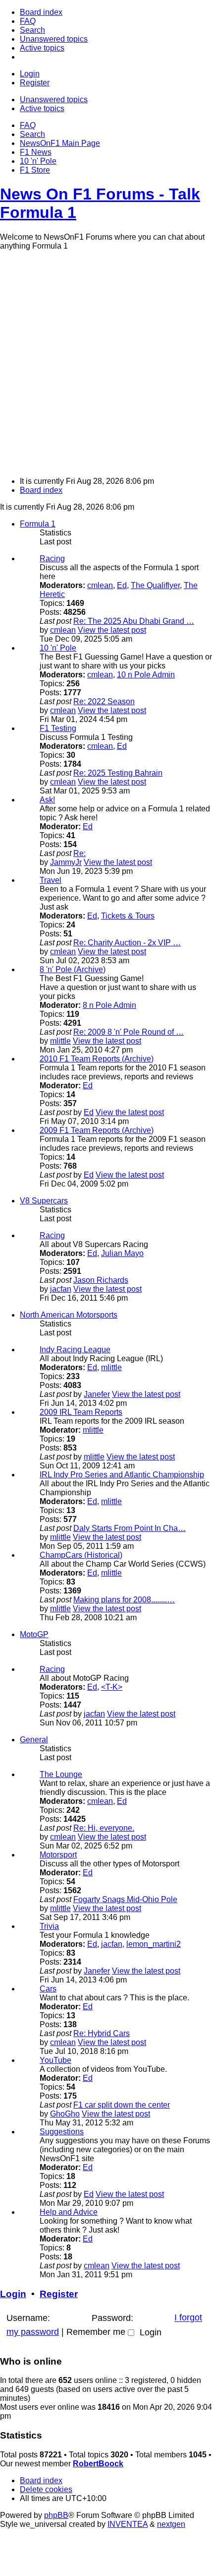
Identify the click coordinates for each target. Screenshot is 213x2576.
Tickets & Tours (128, 916)
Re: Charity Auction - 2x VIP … (127, 943)
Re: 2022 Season (104, 701)
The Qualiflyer (155, 585)
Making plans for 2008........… (124, 1600)
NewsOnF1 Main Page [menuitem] (60, 143)
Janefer (97, 1394)
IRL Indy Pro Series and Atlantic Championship (122, 1475)
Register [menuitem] (35, 83)
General (34, 1740)
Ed (122, 585)
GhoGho (65, 2114)
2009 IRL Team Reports (81, 1412)
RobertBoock (98, 2464)
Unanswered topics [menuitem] (54, 99)
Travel (51, 880)
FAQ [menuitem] (28, 125)
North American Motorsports (69, 1315)
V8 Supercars (44, 1201)
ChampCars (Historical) (81, 1555)
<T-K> (112, 1687)
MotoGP (34, 1634)
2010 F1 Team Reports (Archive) (97, 1059)
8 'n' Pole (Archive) (73, 969)
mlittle (60, 1041)
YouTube (55, 2060)
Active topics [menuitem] (42, 108)
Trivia (49, 1926)
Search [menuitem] (32, 134)
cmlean (100, 585)
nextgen (171, 2524)
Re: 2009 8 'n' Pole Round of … (129, 1032)
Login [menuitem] (30, 74)
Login (13, 2294)
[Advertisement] (106, 362)
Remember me (97, 2332)
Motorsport (58, 1855)
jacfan (61, 1289)
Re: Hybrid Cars (102, 2033)
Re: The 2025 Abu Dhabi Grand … (134, 621)
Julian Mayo (122, 1253)
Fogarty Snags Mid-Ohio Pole (125, 1899)
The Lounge (61, 1774)
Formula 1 (38, 524)
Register (59, 2294)
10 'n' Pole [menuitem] (38, 161)
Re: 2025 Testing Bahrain (118, 773)
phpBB (56, 2515)
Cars (48, 1989)
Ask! (47, 800)
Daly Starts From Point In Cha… (130, 1528)
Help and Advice (69, 2212)
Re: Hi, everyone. (104, 1828)
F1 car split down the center (122, 2105)
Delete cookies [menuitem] (46, 2489)
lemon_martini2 (154, 1944)
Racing (52, 559)
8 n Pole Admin (109, 1005)
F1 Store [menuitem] (35, 170)
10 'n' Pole (58, 648)
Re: (80, 853)
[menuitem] (41, 12)
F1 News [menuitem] (36, 152)
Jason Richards (101, 1280)
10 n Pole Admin (146, 675)
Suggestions (62, 2132)
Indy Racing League (75, 1350)
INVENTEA (128, 2524)
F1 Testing (58, 728)
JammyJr (66, 862)
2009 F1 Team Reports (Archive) (97, 1130)
